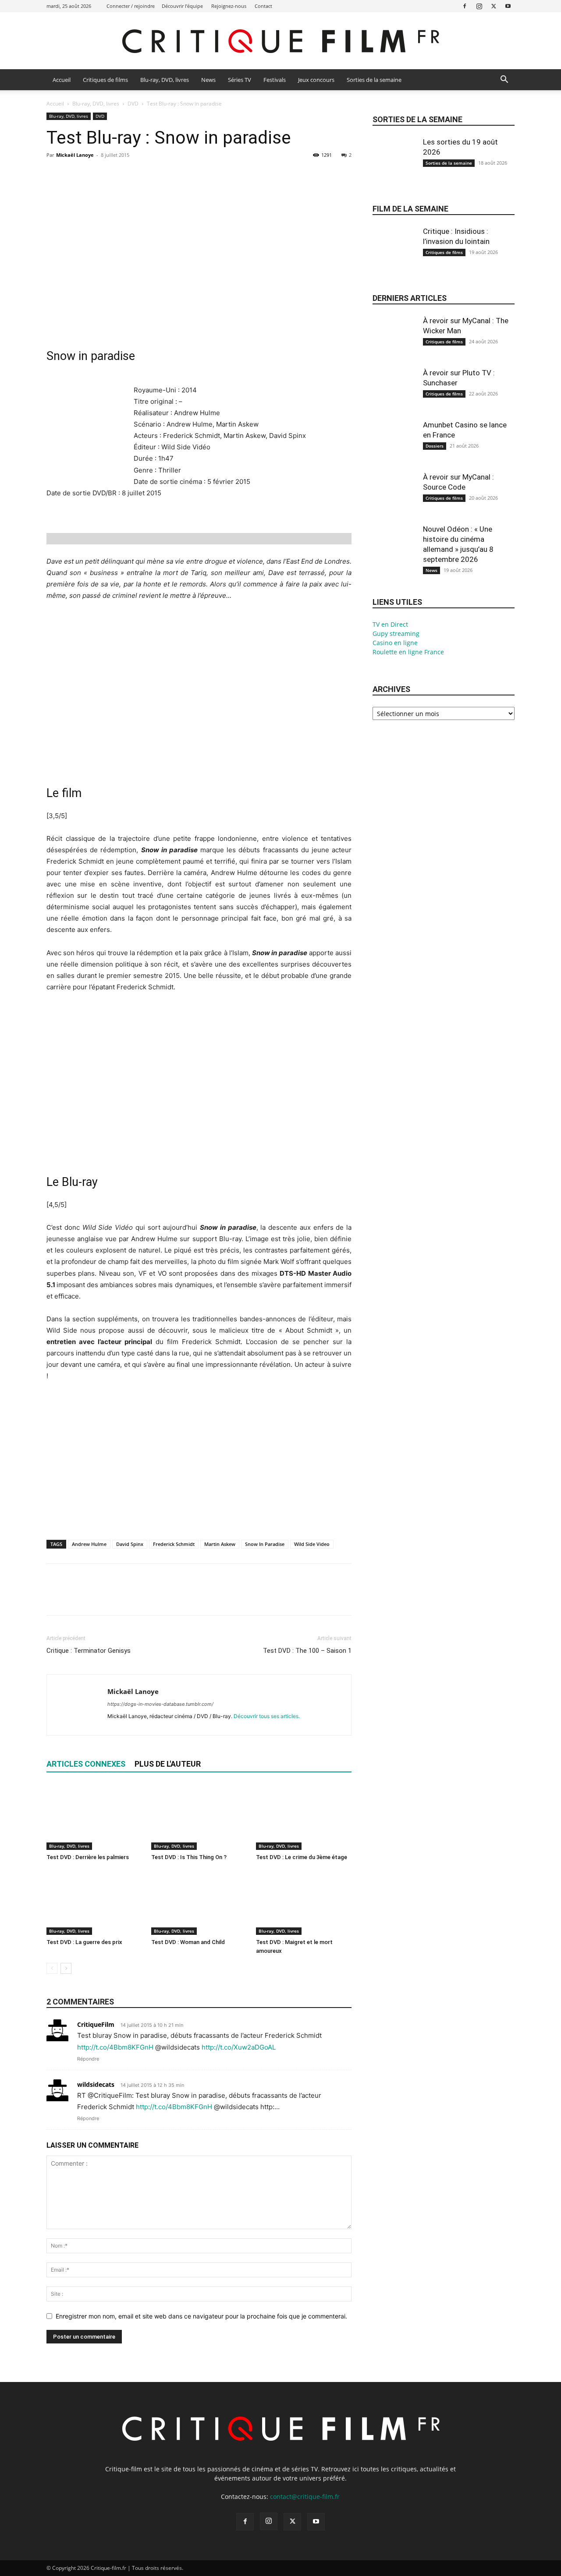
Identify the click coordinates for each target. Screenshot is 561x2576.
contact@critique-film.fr (305, 2497)
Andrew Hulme (89, 1544)
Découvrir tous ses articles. (267, 1716)
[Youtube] (508, 6)
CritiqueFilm (96, 2024)
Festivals (275, 80)
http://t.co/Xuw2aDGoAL (239, 2047)
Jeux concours (316, 80)
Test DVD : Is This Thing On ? (189, 1857)
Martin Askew (220, 1544)
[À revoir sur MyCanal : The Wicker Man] (394, 345)
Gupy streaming (396, 633)
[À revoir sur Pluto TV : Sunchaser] (394, 397)
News (208, 80)
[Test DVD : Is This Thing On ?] (199, 1817)
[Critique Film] (280, 41)
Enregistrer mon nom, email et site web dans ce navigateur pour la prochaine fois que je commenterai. (201, 2316)
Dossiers (435, 446)
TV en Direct (390, 624)
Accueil (62, 80)
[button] (504, 80)
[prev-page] (52, 1968)
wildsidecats (96, 2084)
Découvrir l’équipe (182, 6)
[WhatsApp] (116, 175)
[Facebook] (465, 6)
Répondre (88, 2059)
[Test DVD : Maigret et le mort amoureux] (304, 1902)
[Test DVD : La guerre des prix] (94, 1902)
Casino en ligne (395, 643)
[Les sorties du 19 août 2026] (394, 166)
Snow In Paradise (265, 1544)
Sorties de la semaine (374, 80)
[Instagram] (479, 6)
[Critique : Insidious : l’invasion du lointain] (394, 256)
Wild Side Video (312, 1544)
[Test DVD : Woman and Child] (199, 1902)
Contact (263, 6)
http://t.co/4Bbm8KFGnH (115, 2047)
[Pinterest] (96, 175)
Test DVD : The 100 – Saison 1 (307, 1651)
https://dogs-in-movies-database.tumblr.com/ (160, 1704)
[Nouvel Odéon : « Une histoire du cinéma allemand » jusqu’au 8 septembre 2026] (394, 554)
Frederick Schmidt (174, 1544)
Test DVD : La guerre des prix (84, 1942)
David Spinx (130, 1544)
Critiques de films (105, 80)
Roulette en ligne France (408, 652)
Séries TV (240, 80)
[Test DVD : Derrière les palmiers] (94, 1817)
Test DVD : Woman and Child (188, 1942)
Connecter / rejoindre (131, 6)
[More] (136, 175)
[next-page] (66, 1968)
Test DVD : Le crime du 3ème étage (302, 1857)
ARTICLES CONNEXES (86, 1764)
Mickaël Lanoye (75, 155)
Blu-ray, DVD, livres (165, 80)
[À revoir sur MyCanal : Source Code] (394, 501)
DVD (133, 104)
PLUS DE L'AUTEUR (168, 1764)
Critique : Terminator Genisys (89, 1651)
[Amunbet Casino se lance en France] (394, 449)
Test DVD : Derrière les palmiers (88, 1857)
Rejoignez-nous (229, 6)
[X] (494, 6)
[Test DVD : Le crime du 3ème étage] (304, 1817)
